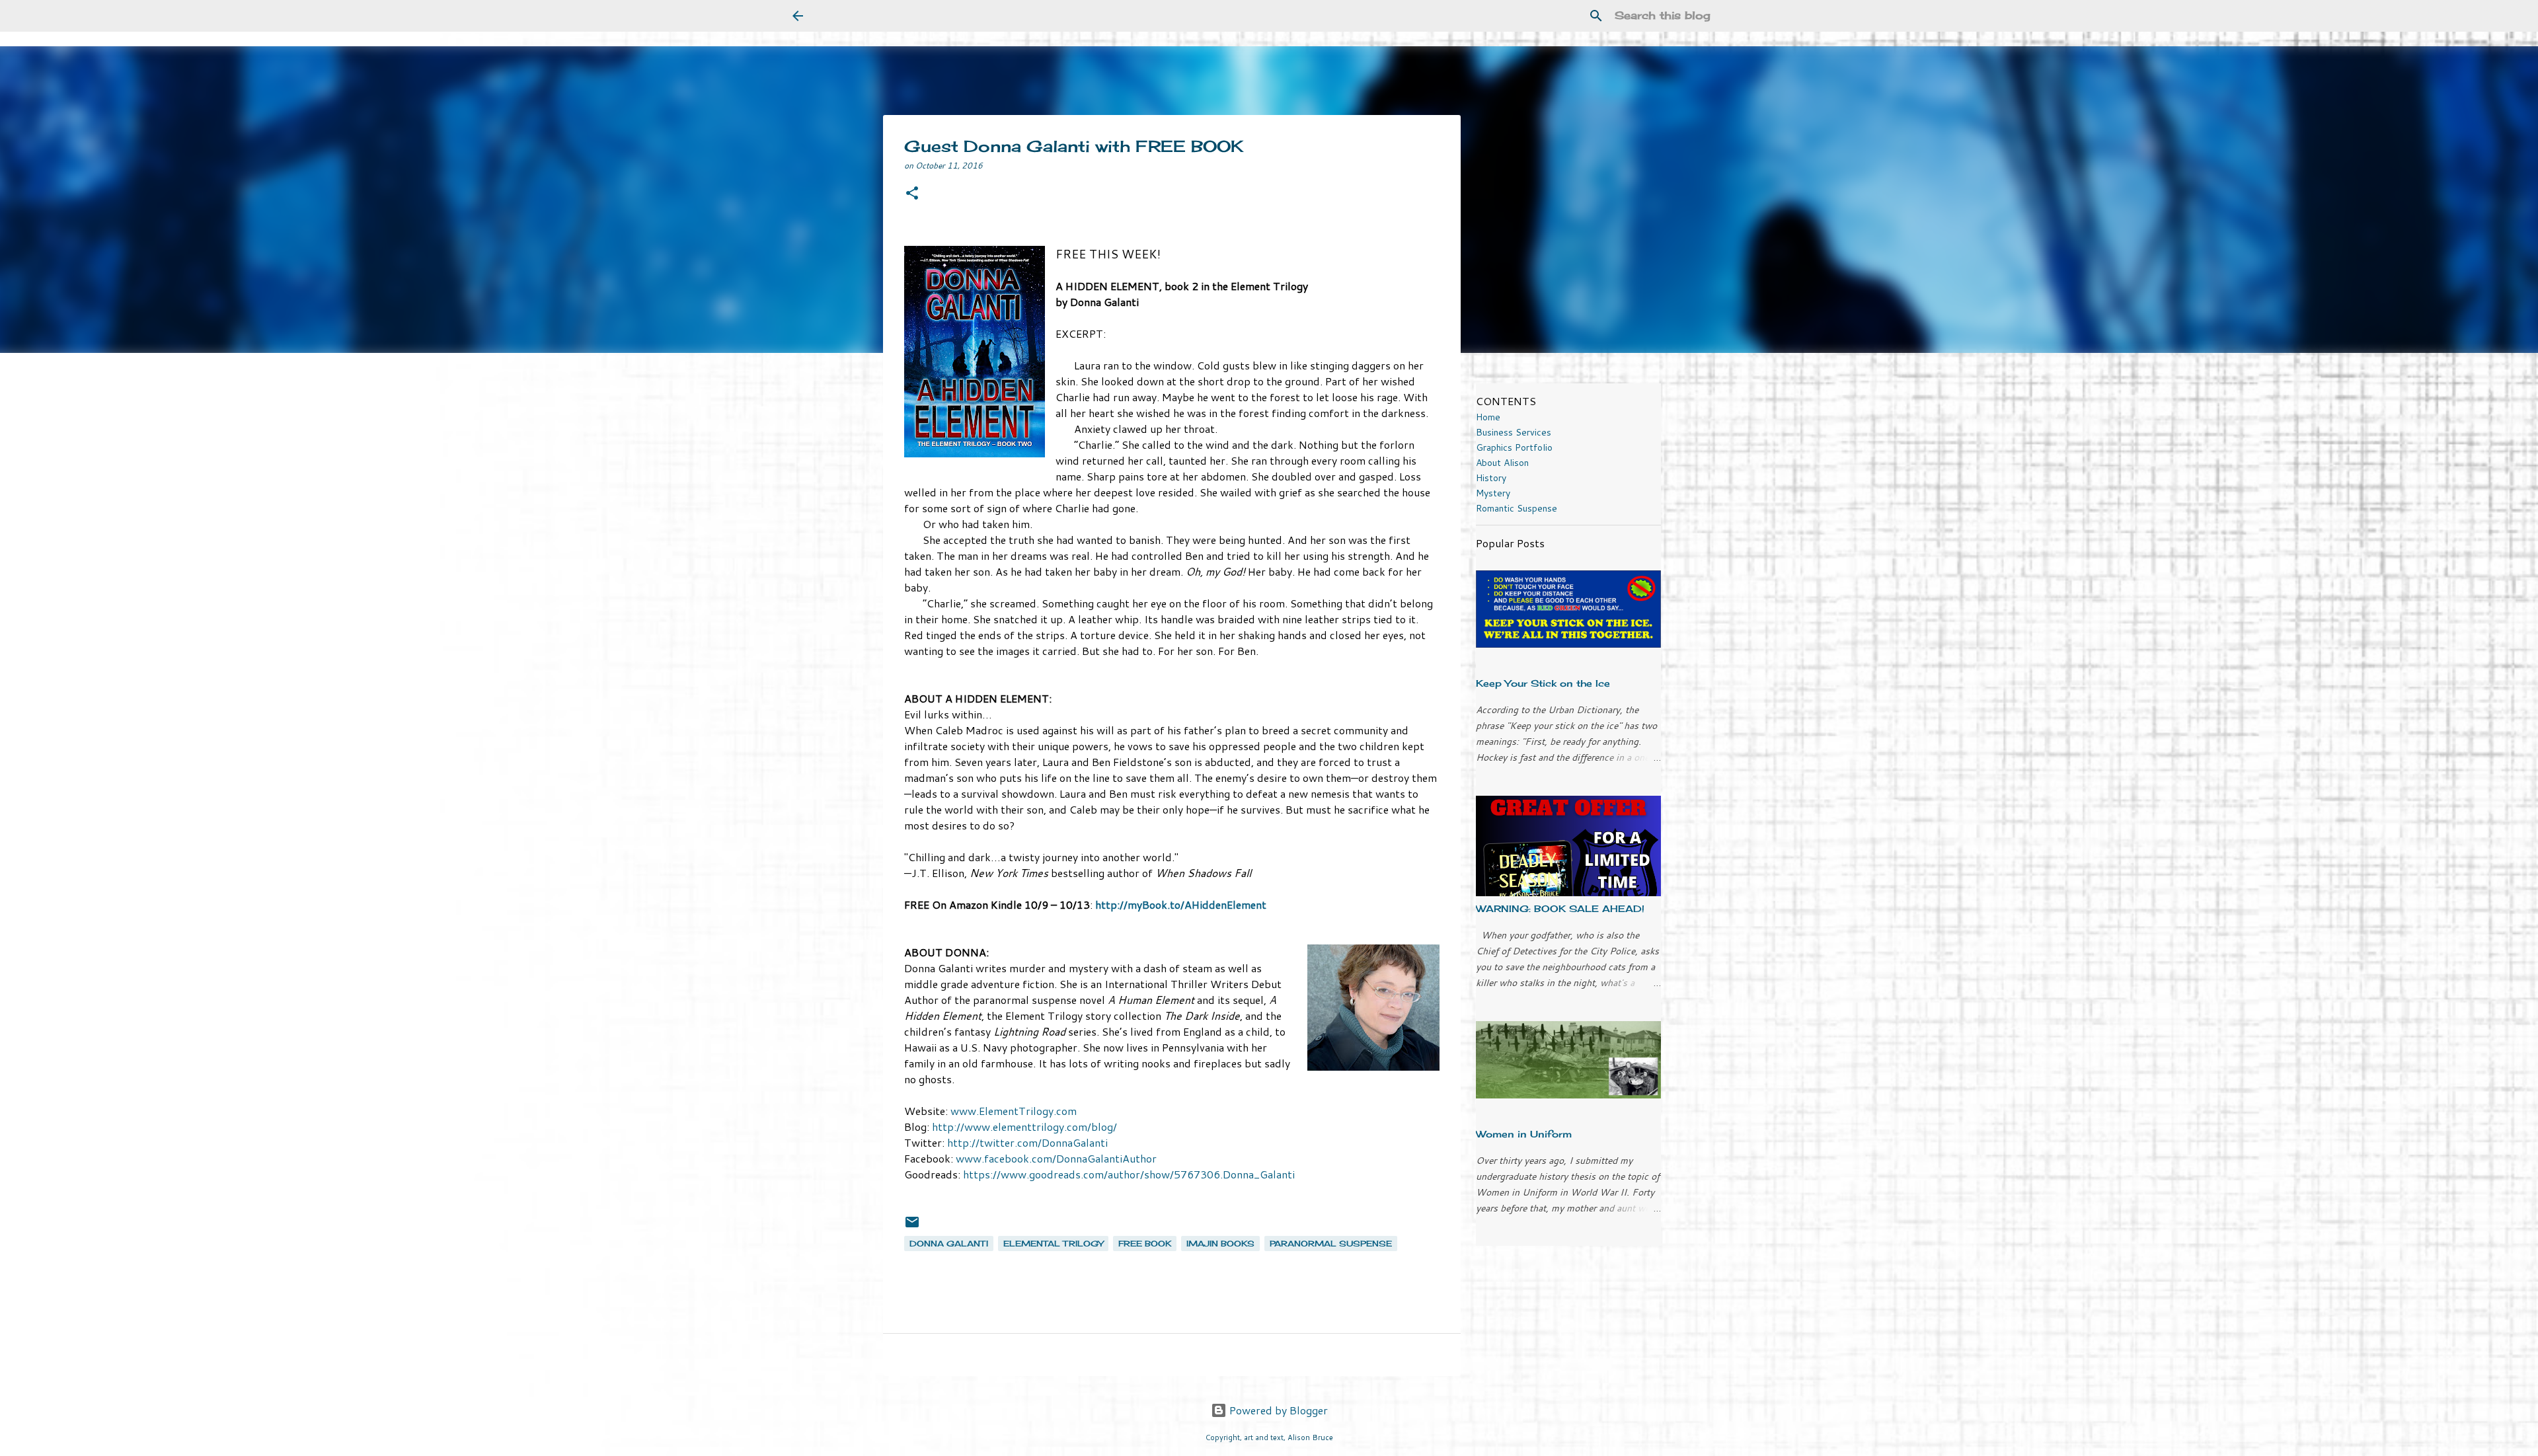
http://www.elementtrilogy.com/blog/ (1024, 1127)
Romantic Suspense (1517, 508)
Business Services (1514, 432)
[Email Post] (912, 1227)
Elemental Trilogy (1053, 1244)
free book (1145, 1244)
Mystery (1493, 493)
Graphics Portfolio (1514, 447)
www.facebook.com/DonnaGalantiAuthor (1056, 1158)
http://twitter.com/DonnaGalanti (1027, 1142)
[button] (912, 194)
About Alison (1502, 463)
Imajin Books (1220, 1244)
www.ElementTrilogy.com (1014, 1111)
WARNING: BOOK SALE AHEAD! (1560, 908)
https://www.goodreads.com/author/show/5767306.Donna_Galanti (1129, 1174)
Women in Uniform (1524, 1134)
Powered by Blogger (1277, 1410)
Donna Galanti (949, 1244)
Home (1488, 417)
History (1491, 478)
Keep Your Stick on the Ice (1543, 683)
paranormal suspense (1331, 1244)
